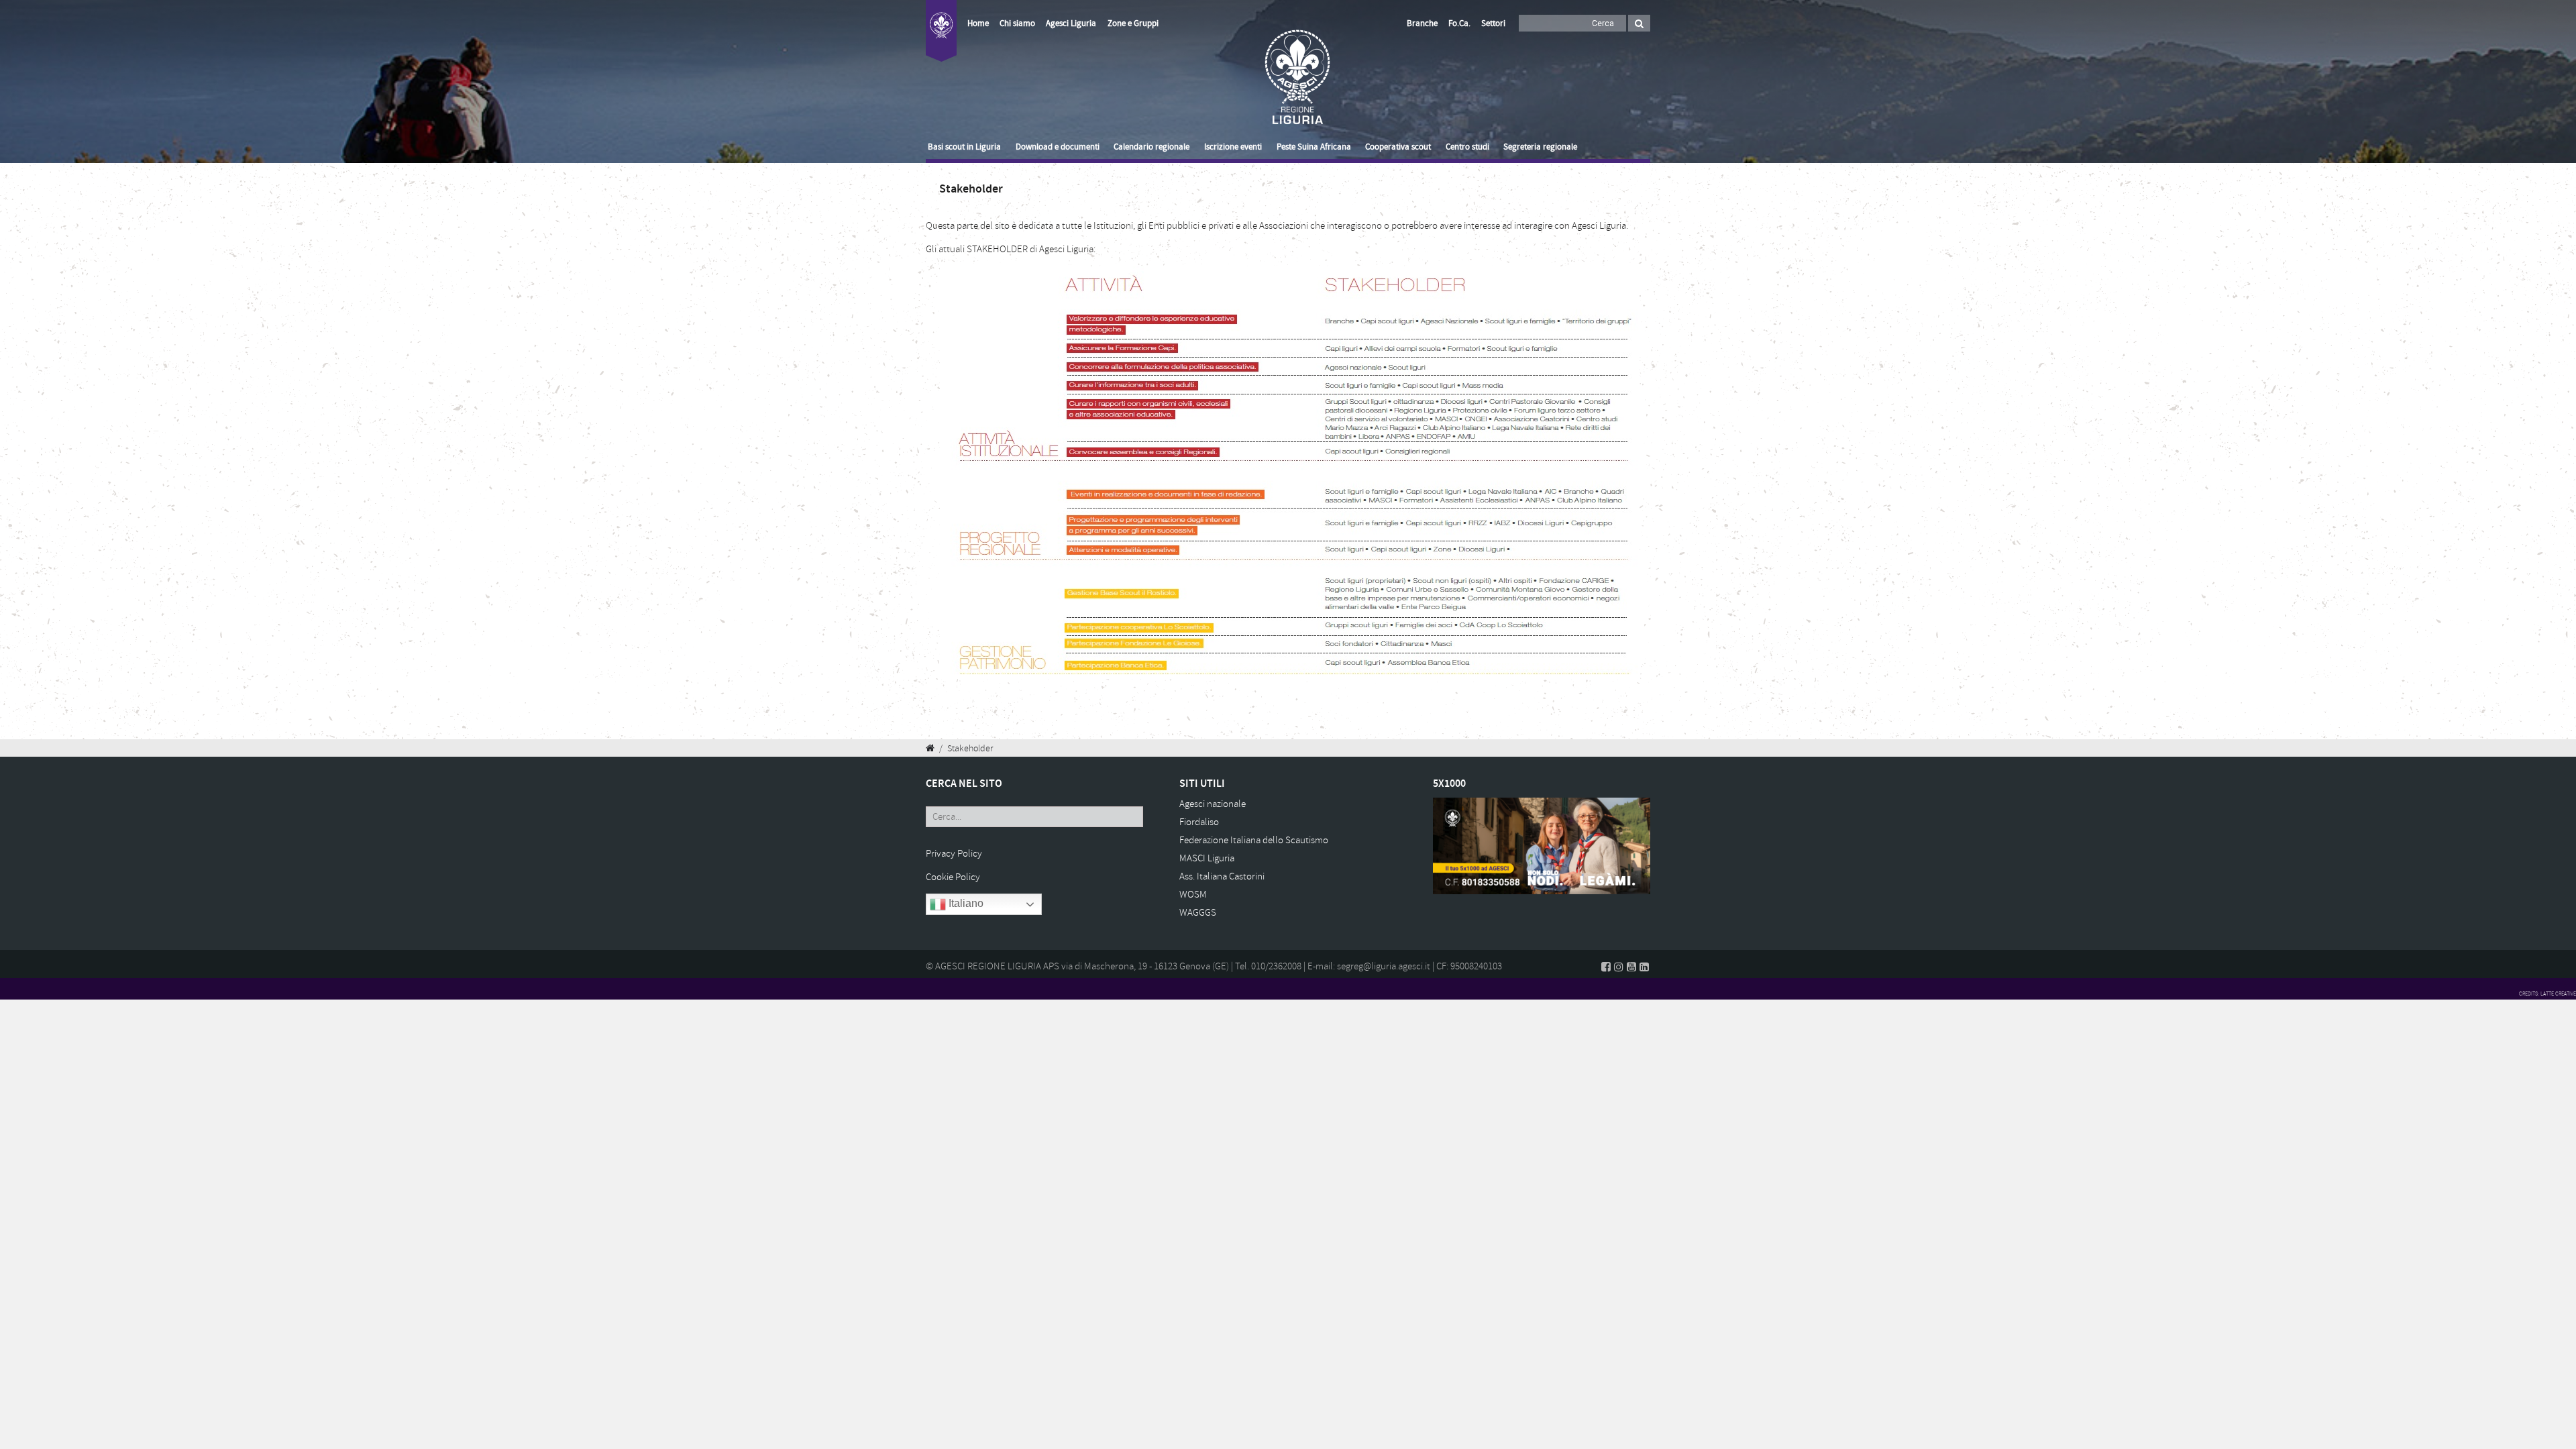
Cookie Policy (953, 877)
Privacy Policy (954, 854)
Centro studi (1467, 147)
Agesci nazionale (1213, 804)
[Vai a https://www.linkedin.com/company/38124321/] (1644, 967)
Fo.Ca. (1459, 23)
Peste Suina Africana (1314, 147)
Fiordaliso (1199, 822)
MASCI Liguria (1207, 858)
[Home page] (941, 39)
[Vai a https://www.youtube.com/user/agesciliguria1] (1631, 967)
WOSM (1193, 895)
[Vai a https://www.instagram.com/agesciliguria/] (1619, 967)
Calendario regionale (1151, 147)
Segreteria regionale (1540, 147)
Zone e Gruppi (1133, 23)
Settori (1493, 23)
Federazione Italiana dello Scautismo (1254, 840)
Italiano (965, 903)
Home (978, 23)
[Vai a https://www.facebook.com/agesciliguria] (1606, 967)
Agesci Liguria (1071, 23)
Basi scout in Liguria (964, 147)
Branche (1422, 23)
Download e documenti (1058, 147)
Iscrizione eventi (1233, 147)
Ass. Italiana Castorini (1222, 876)
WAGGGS (1198, 913)
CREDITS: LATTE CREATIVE (2547, 994)
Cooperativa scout (1398, 147)
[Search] (1639, 23)
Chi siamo (1017, 23)
